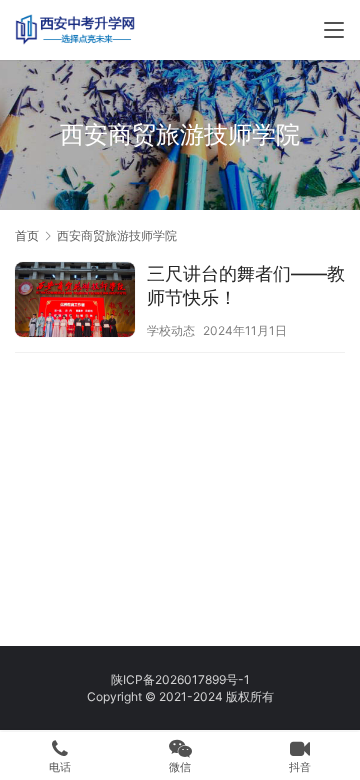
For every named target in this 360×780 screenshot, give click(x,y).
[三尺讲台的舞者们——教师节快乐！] (75, 302)
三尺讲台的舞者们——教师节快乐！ (246, 285)
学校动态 (171, 330)
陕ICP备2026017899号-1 (180, 679)
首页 (27, 235)
